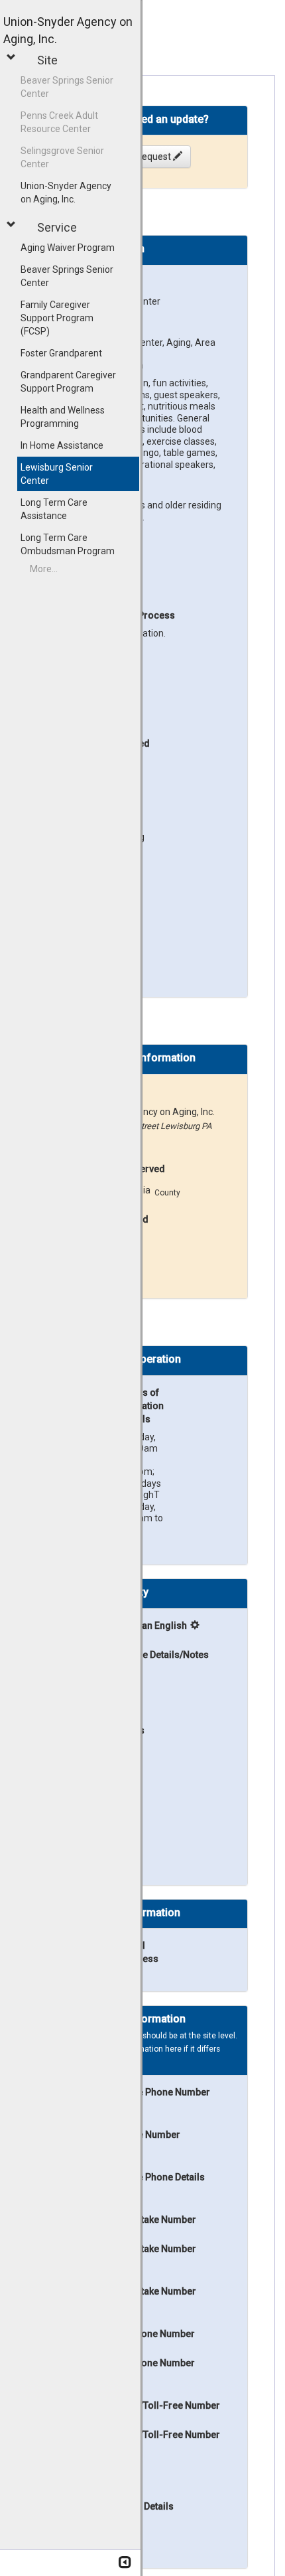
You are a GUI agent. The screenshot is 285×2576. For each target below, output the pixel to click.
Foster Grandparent (61, 353)
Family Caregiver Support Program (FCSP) (57, 318)
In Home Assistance (62, 445)
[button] (13, 57)
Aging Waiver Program (68, 248)
